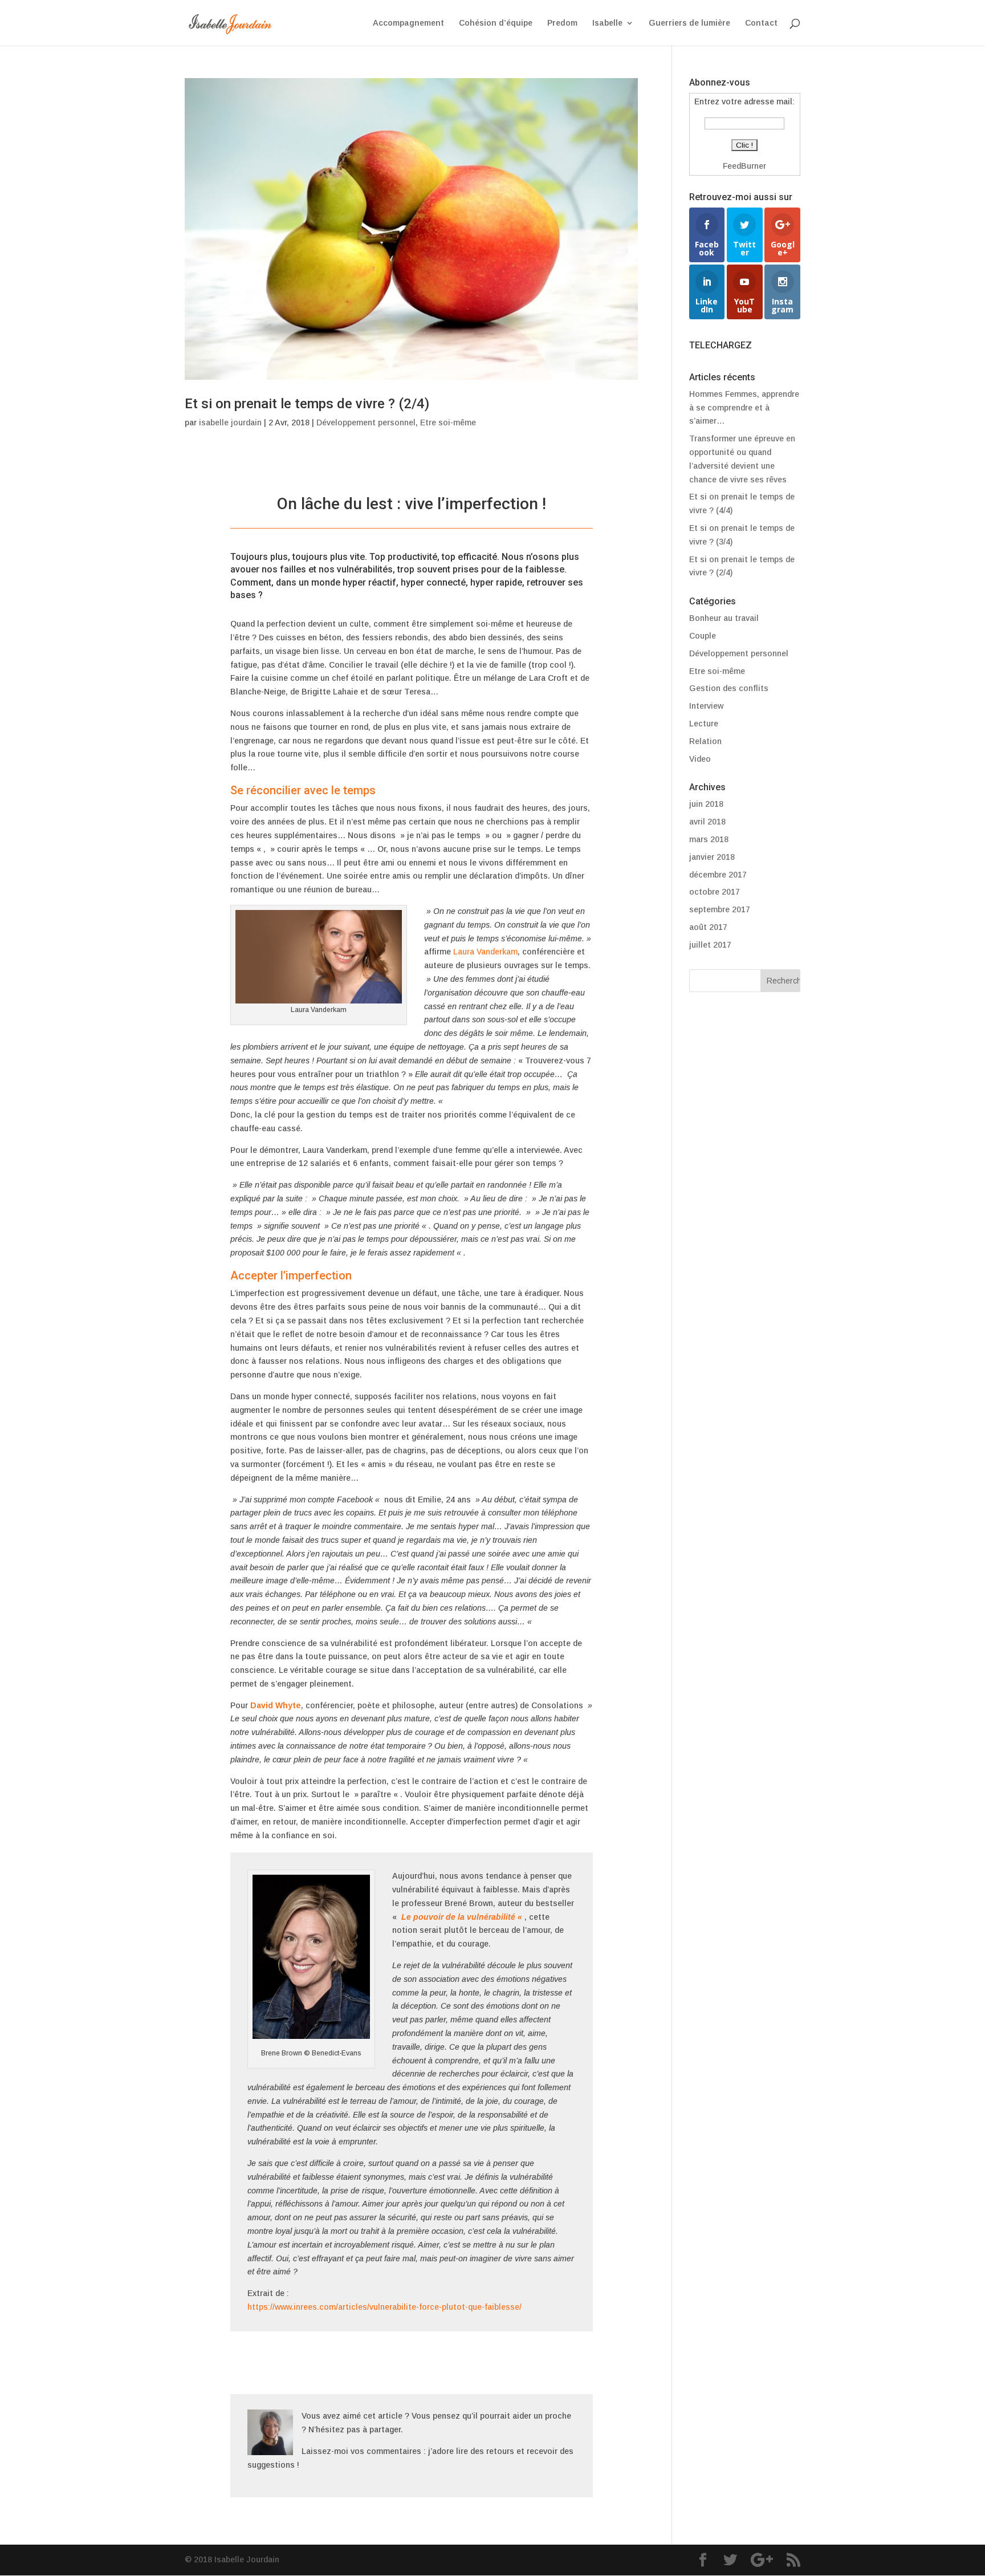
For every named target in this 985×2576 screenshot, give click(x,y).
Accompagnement (408, 23)
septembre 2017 (720, 909)
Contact (761, 23)
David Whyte (276, 1705)
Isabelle (607, 23)
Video (700, 759)
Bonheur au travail (724, 618)
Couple (703, 636)
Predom (562, 23)
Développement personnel (366, 422)
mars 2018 (709, 839)
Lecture (704, 724)
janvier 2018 (712, 857)
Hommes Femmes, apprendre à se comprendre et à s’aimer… (744, 408)
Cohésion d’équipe (496, 23)
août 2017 (708, 927)
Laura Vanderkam (485, 952)
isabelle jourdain (230, 422)
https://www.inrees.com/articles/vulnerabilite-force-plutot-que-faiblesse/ (384, 2307)
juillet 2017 (710, 945)
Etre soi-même (448, 422)
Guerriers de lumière (689, 23)
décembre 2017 (718, 875)
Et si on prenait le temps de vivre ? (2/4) (307, 404)
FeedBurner (744, 166)
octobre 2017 (715, 892)
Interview (706, 706)
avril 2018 (707, 822)
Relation (705, 741)
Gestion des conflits (729, 688)
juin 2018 (706, 804)
